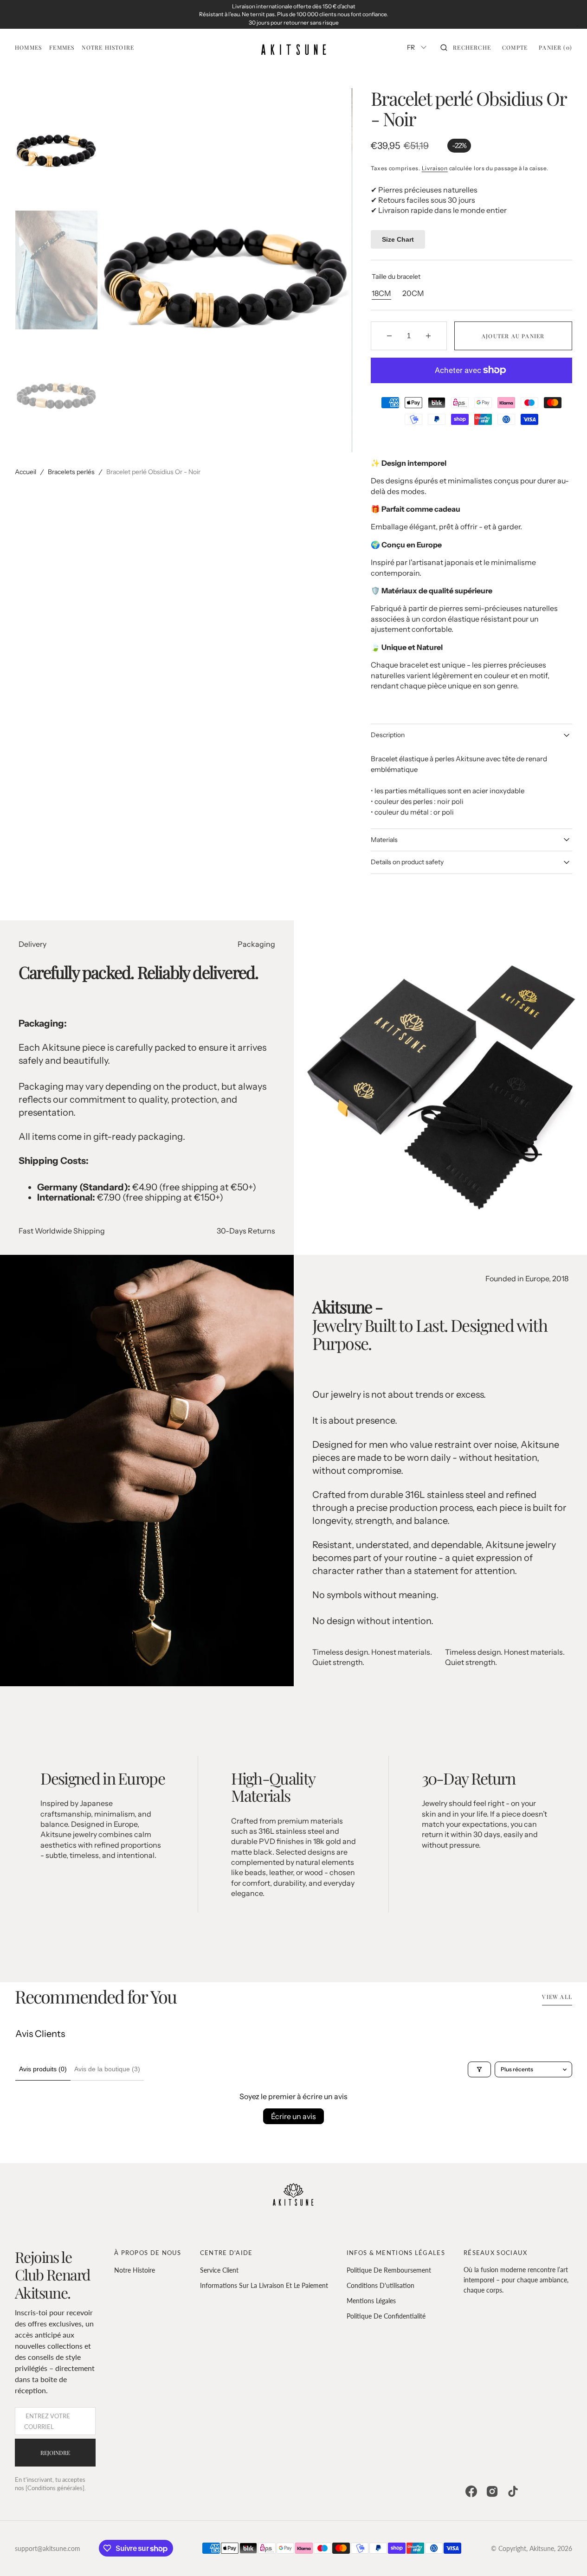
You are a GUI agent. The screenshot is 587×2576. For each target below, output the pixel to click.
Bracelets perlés (71, 472)
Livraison (435, 168)
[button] (466, 47)
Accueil (26, 472)
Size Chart (398, 239)
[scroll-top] (566, 2555)
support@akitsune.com (48, 2548)
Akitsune (542, 2548)
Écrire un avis (293, 2116)
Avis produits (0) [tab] (43, 2069)
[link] (293, 2196)
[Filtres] (479, 2069)
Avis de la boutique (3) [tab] (107, 2069)
